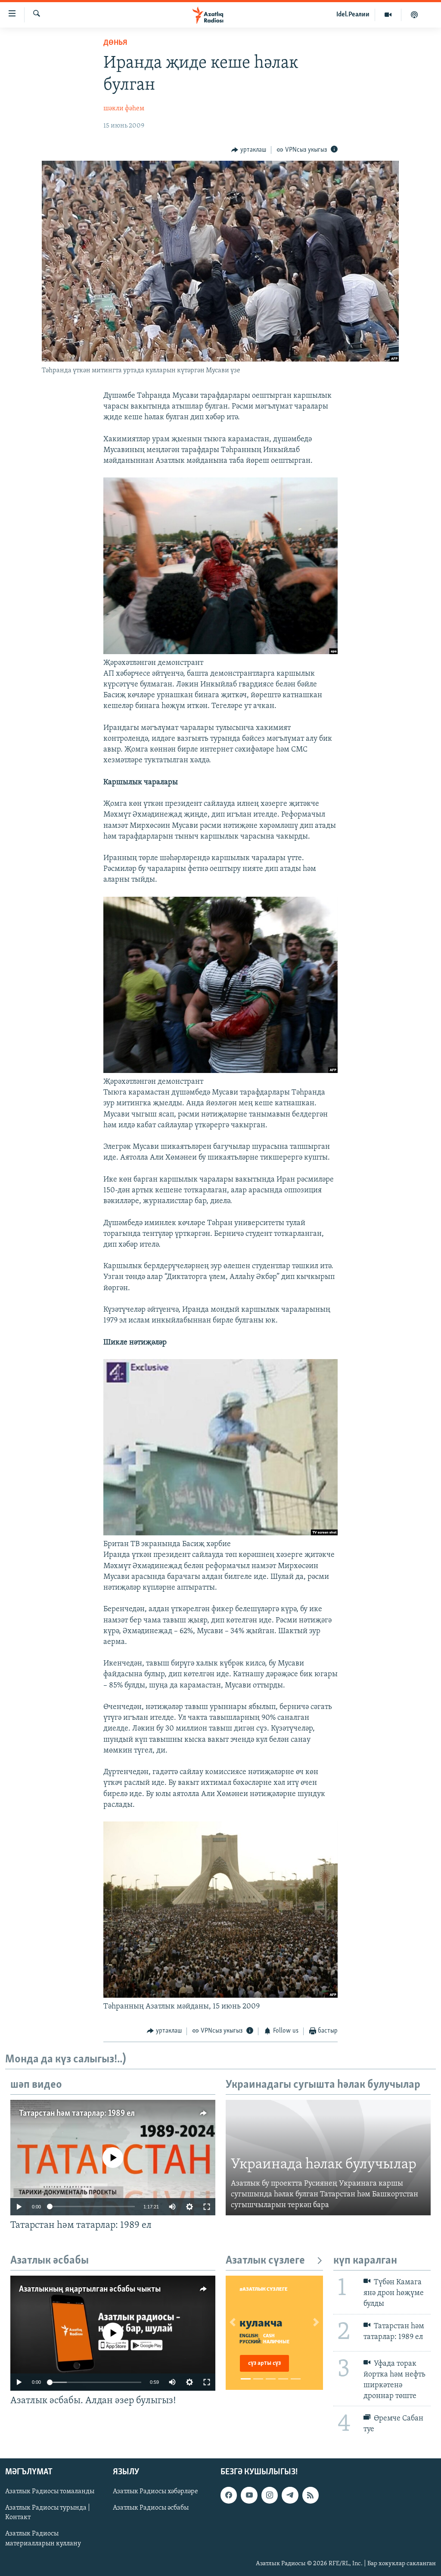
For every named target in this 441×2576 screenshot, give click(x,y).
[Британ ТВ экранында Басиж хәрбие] (221, 1534)
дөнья (115, 43)
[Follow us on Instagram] (270, 2495)
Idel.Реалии (353, 15)
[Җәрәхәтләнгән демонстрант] (221, 652)
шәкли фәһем (124, 109)
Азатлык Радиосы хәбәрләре (155, 2492)
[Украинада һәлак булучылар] (328, 2158)
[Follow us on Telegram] (290, 2495)
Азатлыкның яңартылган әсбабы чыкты (90, 2289)
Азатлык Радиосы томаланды (50, 2492)
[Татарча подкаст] (414, 15)
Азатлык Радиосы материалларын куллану (43, 2539)
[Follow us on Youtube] (249, 2495)
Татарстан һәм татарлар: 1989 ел (77, 2114)
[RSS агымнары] (311, 2495)
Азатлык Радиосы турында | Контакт (48, 2513)
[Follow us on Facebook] (229, 2495)
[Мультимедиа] (388, 15)
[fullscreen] (207, 2207)
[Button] (249, 150)
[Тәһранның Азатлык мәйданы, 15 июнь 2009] (221, 1996)
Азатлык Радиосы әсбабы (151, 2508)
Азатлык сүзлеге (265, 2261)
